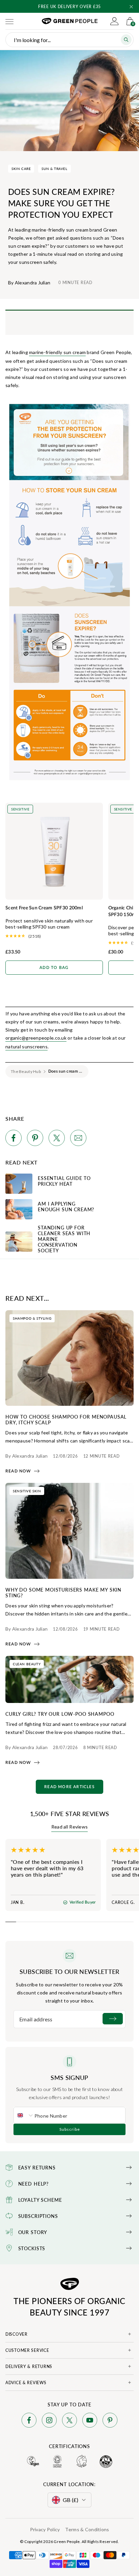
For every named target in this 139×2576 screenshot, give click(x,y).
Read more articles (69, 1787)
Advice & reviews (26, 2383)
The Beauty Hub (26, 1071)
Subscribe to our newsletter (69, 1972)
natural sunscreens (26, 1047)
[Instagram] (49, 2421)
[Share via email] (78, 1139)
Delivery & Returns (29, 2366)
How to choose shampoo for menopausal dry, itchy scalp (66, 1419)
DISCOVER (17, 2334)
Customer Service (27, 2350)
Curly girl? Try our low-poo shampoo (60, 1714)
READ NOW (18, 1471)
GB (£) (71, 2500)
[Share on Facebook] (13, 1139)
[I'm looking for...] (126, 40)
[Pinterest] (110, 2421)
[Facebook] (29, 2421)
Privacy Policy (45, 2529)
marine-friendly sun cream (57, 352)
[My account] (114, 21)
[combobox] (24, 2115)
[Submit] (113, 2019)
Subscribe (70, 2129)
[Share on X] (57, 1139)
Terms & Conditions (87, 2529)
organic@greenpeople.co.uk (36, 1038)
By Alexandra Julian (29, 283)
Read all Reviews (69, 1827)
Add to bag (54, 968)
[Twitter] (69, 2421)
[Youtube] (90, 2421)
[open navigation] (9, 21)
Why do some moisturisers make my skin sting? (63, 1592)
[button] (131, 7)
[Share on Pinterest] (35, 1139)
